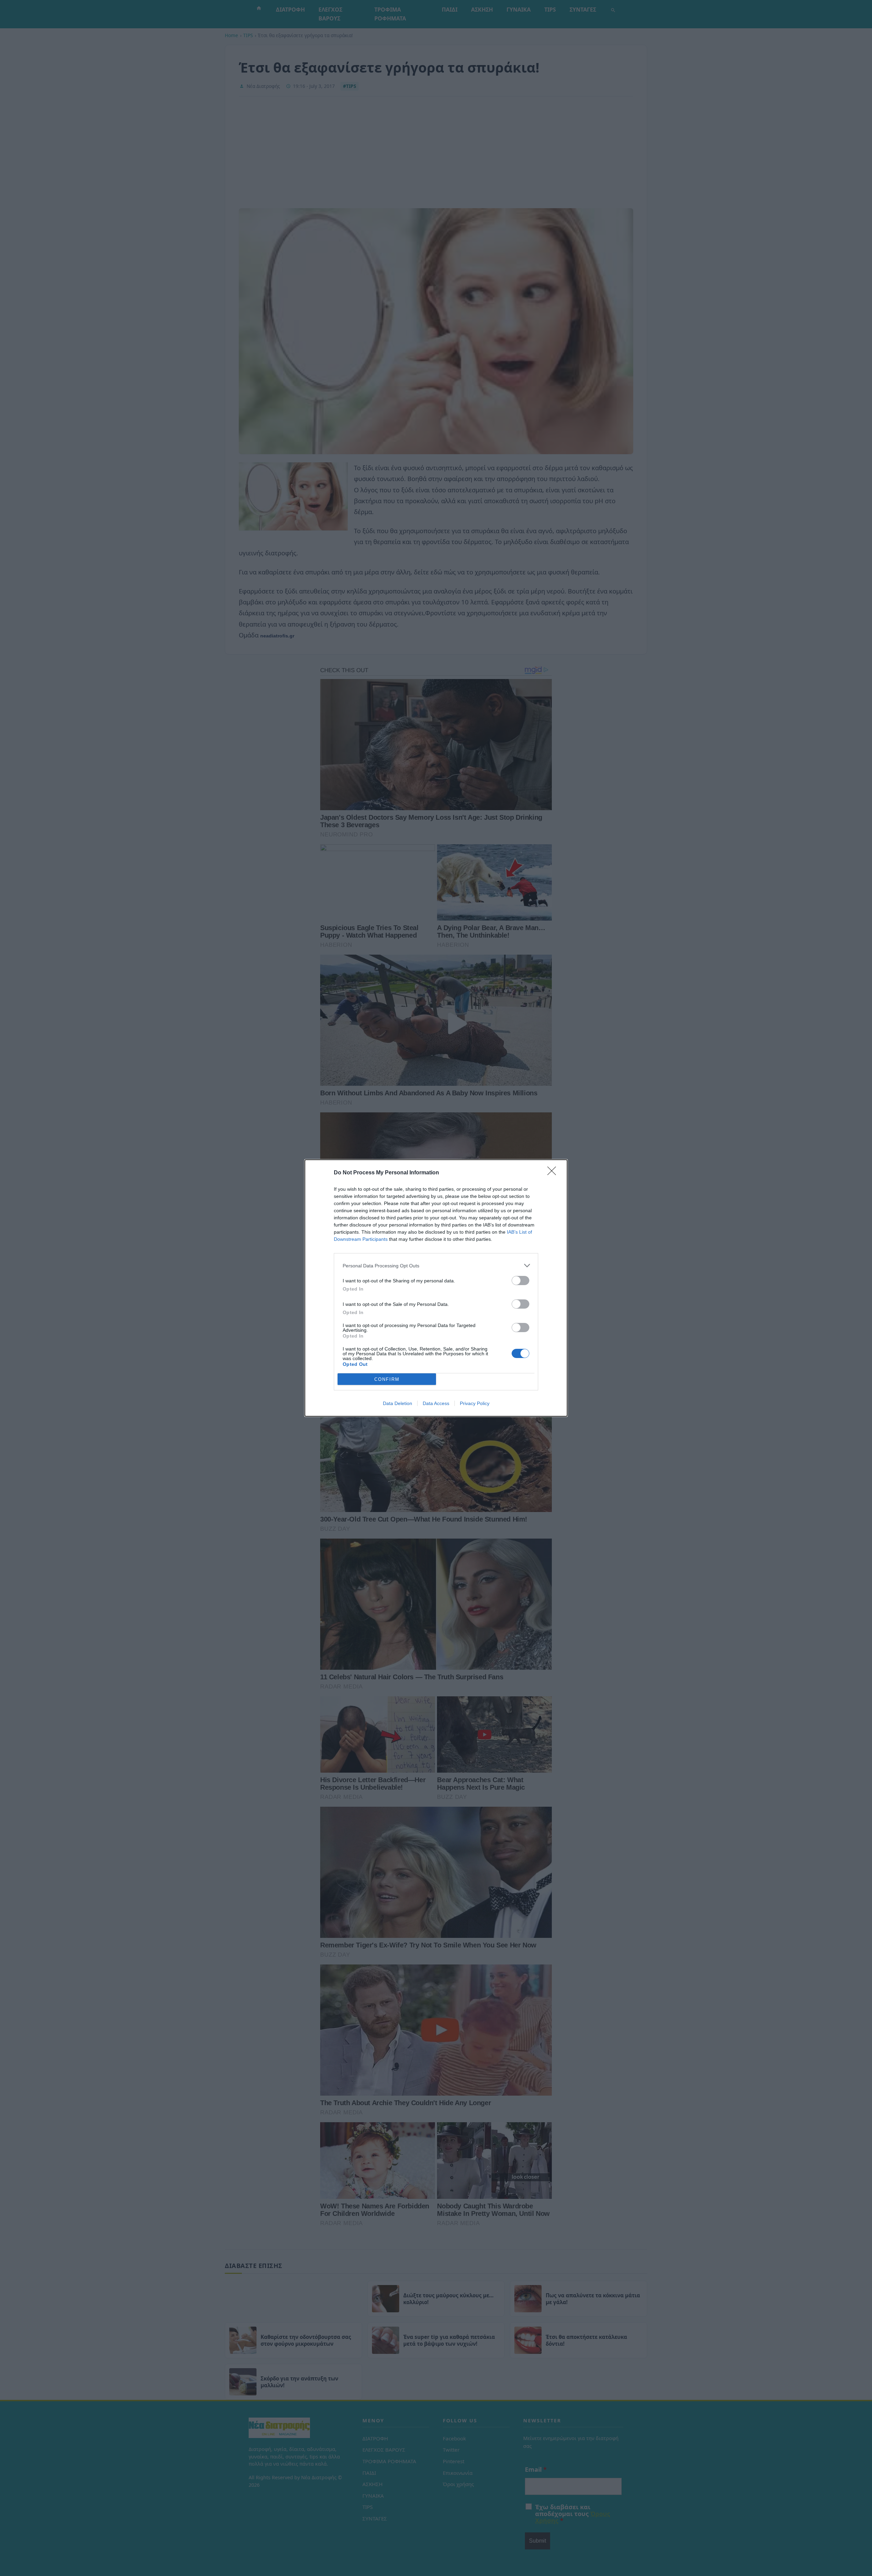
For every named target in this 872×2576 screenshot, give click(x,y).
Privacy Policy (475, 1403)
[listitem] (436, 1266)
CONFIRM (387, 1379)
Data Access (436, 1403)
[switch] (520, 1281)
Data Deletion (398, 1403)
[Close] (554, 1173)
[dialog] (436, 1288)
